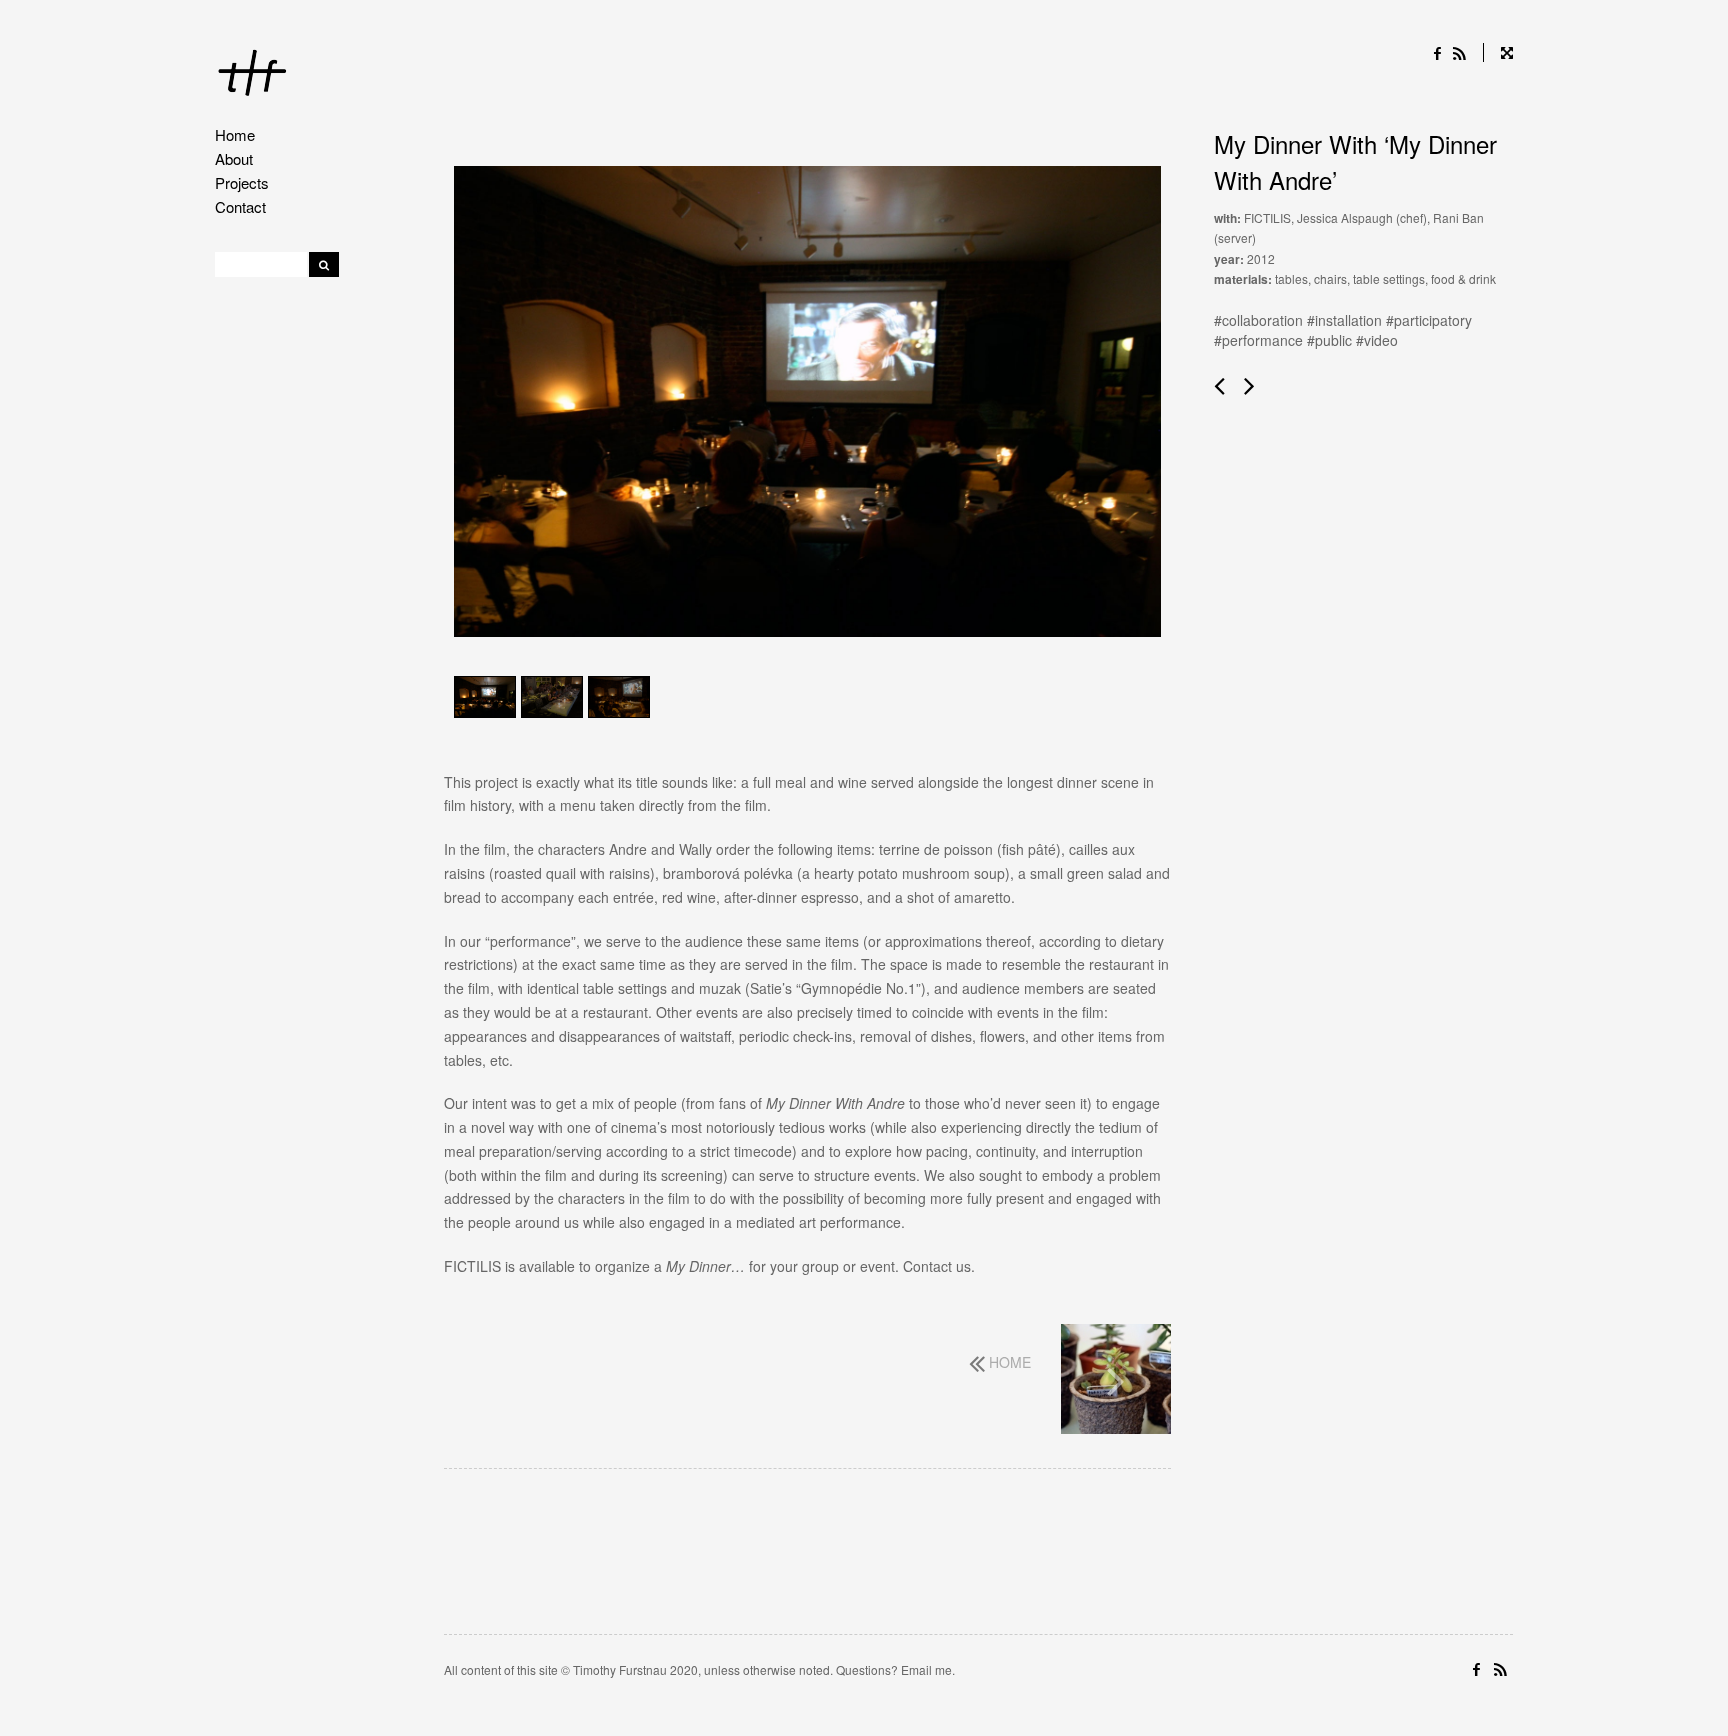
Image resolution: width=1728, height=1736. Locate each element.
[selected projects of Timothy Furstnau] (252, 75)
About (234, 158)
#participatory (1429, 320)
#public (1329, 340)
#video (1377, 340)
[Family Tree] (1116, 1381)
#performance (1258, 340)
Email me (926, 1669)
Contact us (937, 1266)
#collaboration (1258, 320)
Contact (240, 206)
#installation (1344, 320)
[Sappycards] (1221, 385)
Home (235, 134)
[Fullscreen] (1498, 52)
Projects (242, 182)
